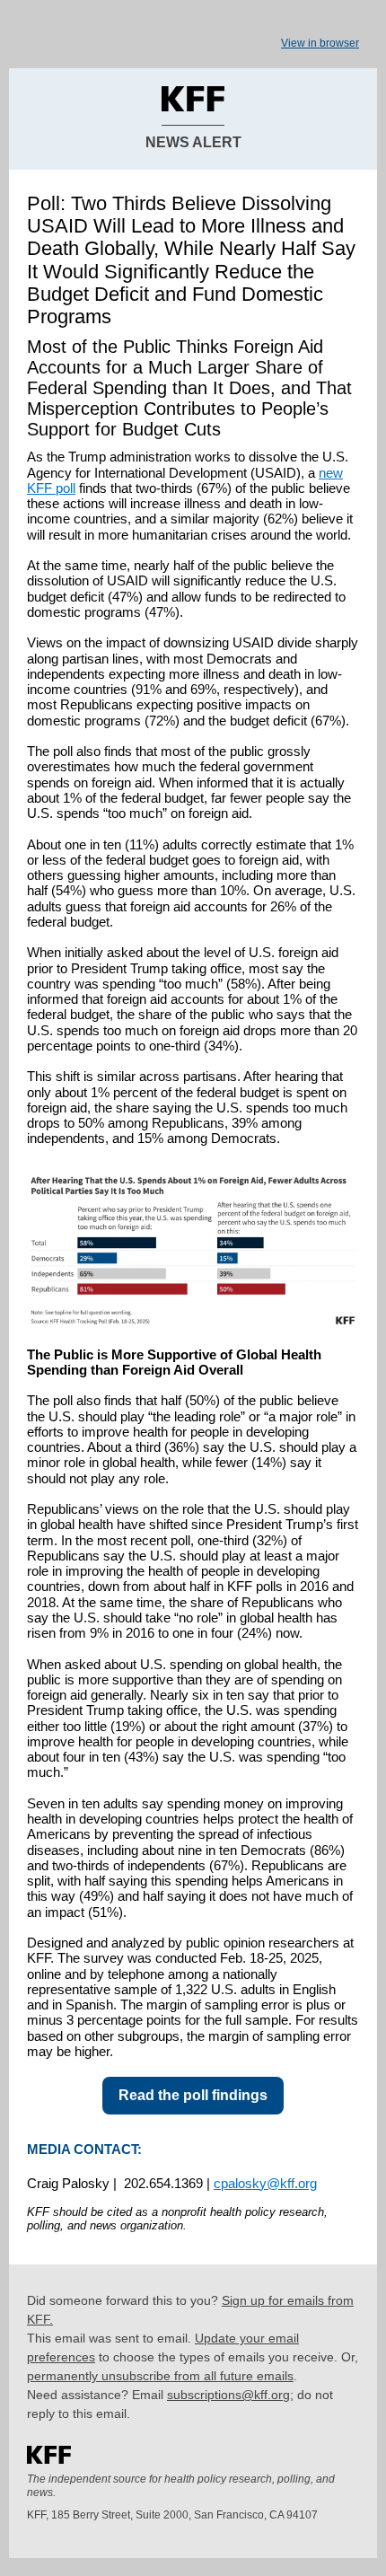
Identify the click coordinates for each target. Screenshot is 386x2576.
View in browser (320, 43)
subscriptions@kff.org (228, 2395)
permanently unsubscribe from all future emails (160, 2376)
